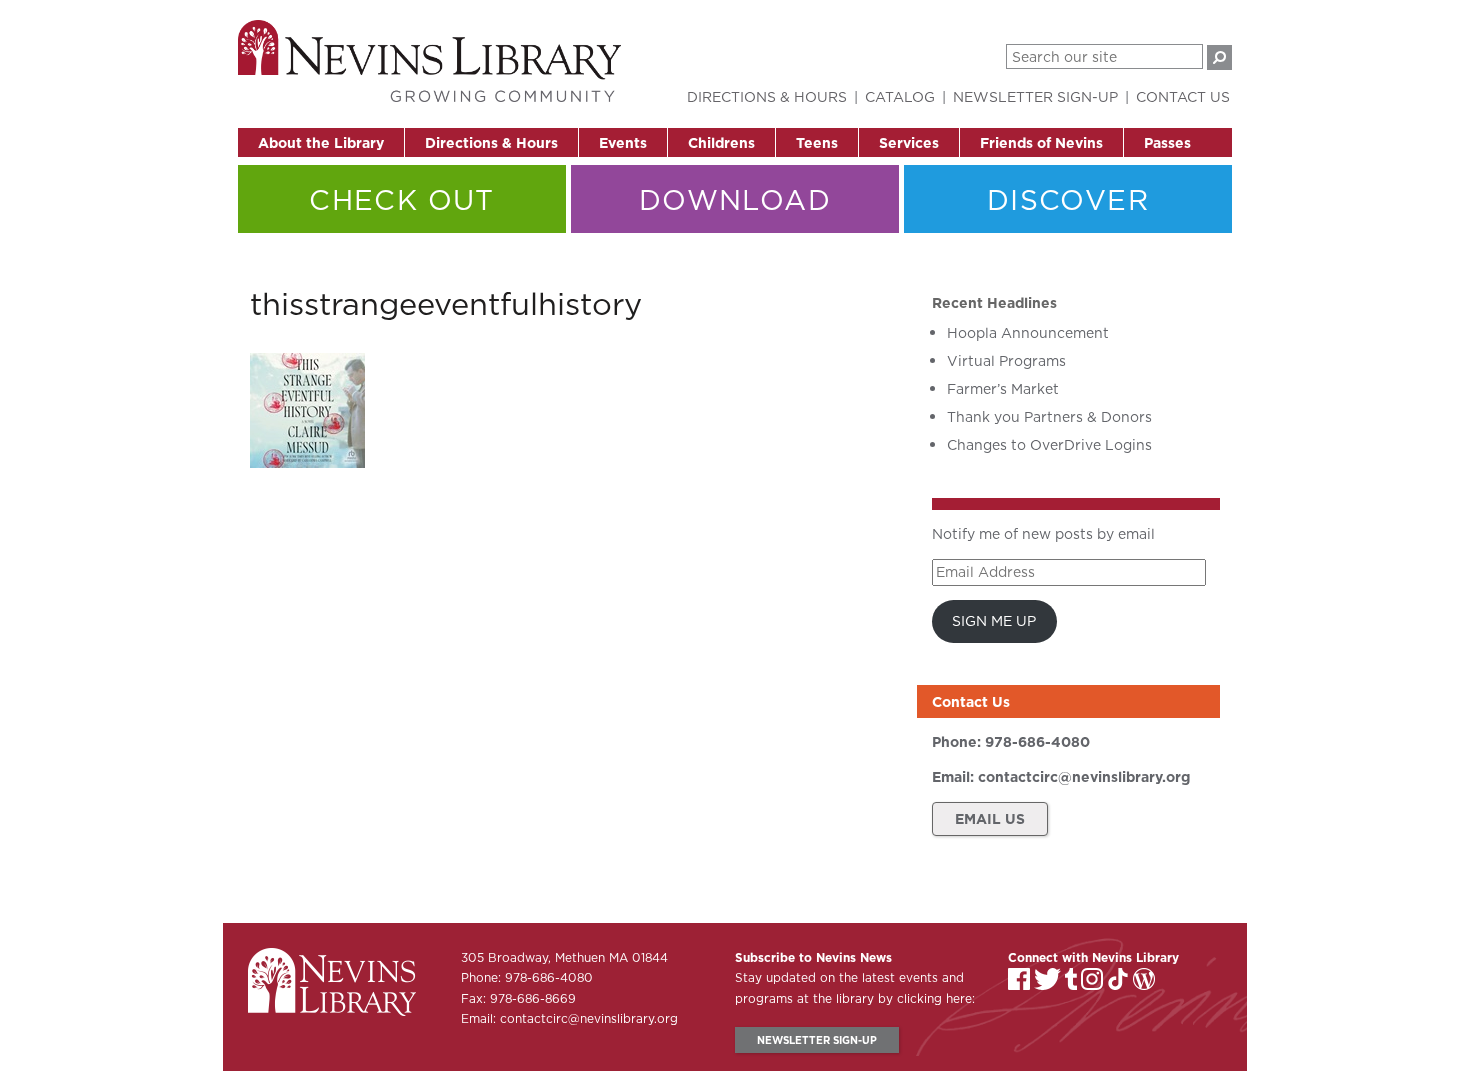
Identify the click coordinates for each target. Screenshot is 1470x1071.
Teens (817, 143)
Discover (1068, 199)
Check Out (402, 199)
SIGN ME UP (994, 621)
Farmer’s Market (1003, 389)
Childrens (721, 143)
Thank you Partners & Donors (1049, 417)
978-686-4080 (1037, 742)
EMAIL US (990, 819)
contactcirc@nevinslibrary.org (1084, 777)
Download (735, 199)
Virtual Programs (1006, 361)
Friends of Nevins (1041, 143)
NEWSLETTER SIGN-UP (817, 1040)
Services (909, 143)
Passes (1167, 143)
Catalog (900, 97)
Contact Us (1183, 97)
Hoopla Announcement (1028, 333)
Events (623, 143)
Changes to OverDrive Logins (1049, 445)
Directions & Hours (491, 143)
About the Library (321, 143)
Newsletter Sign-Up (1035, 97)
